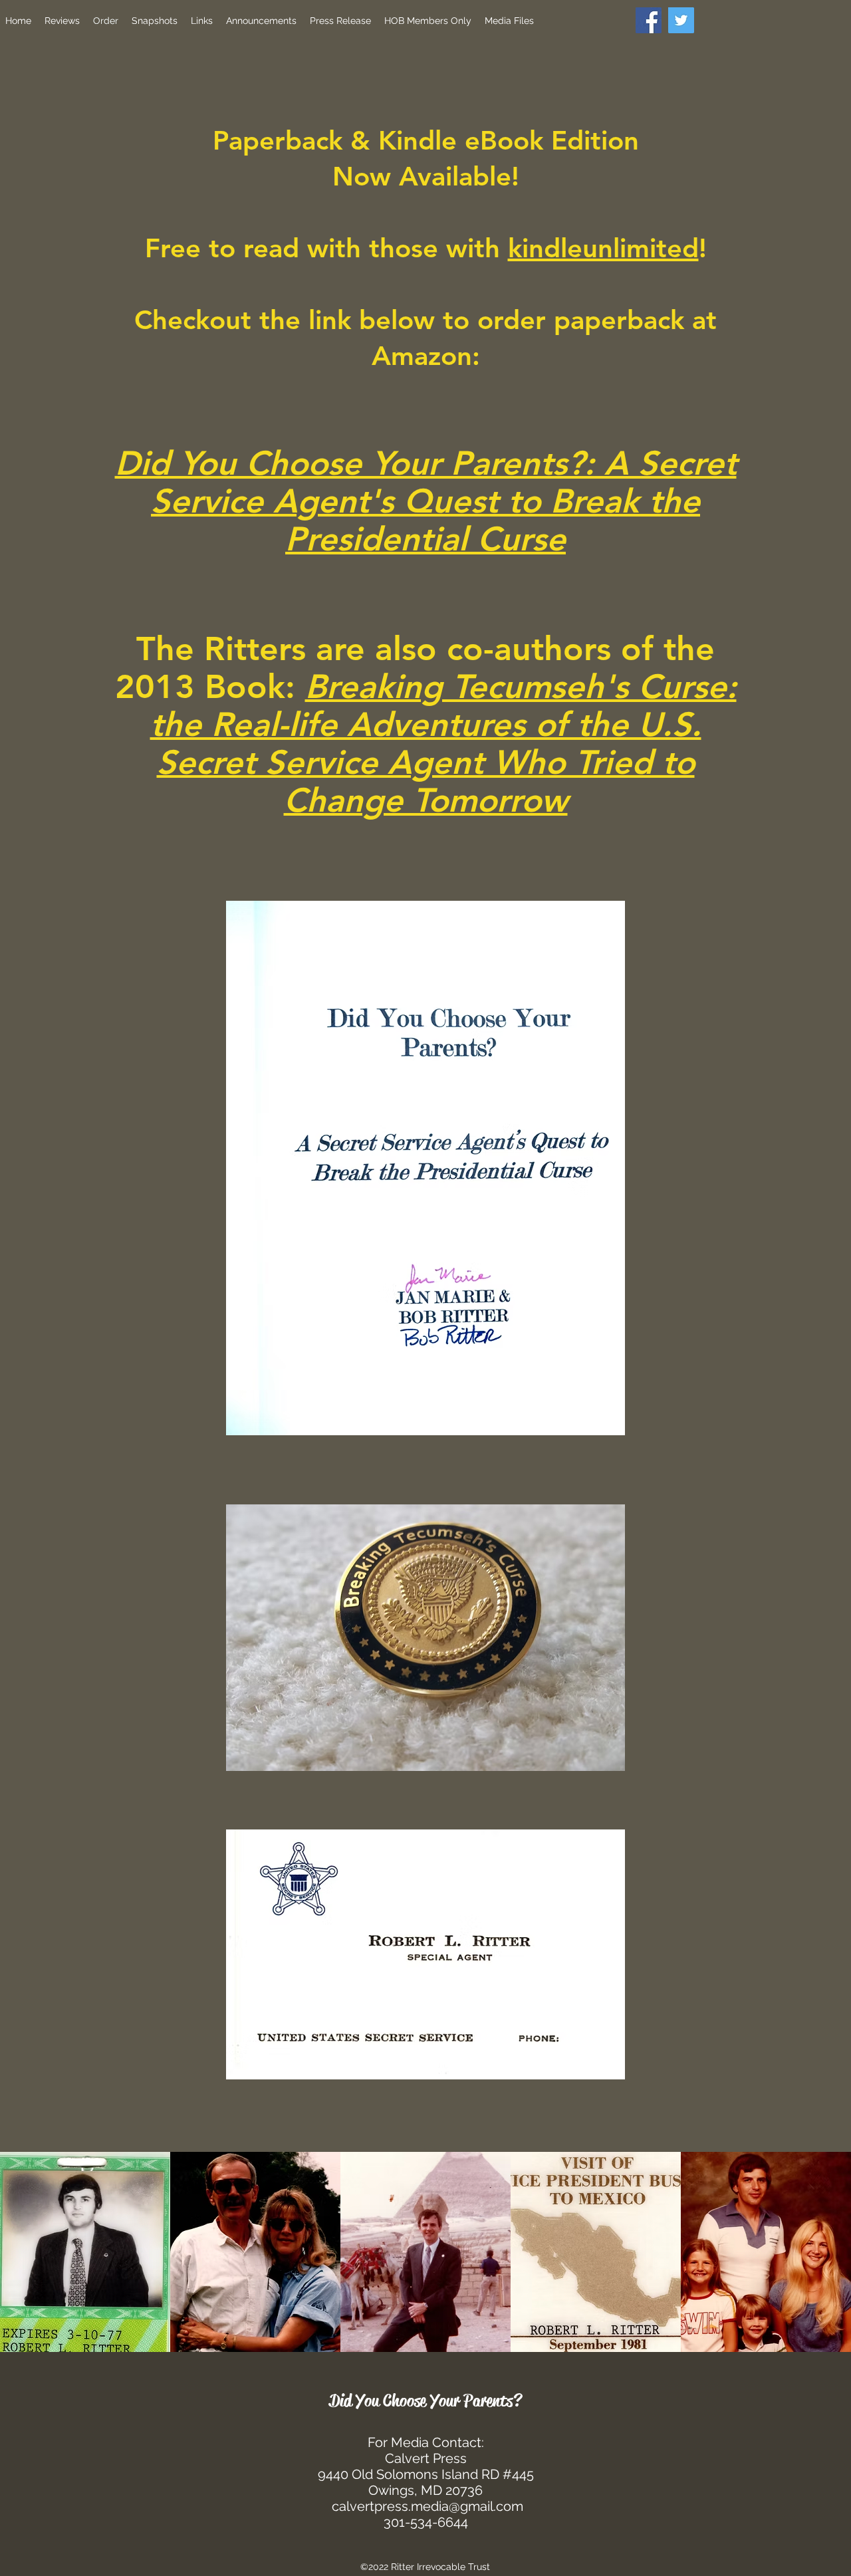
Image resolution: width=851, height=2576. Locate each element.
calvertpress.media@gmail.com (427, 2506)
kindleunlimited (603, 248)
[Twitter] (681, 20)
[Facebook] (649, 20)
